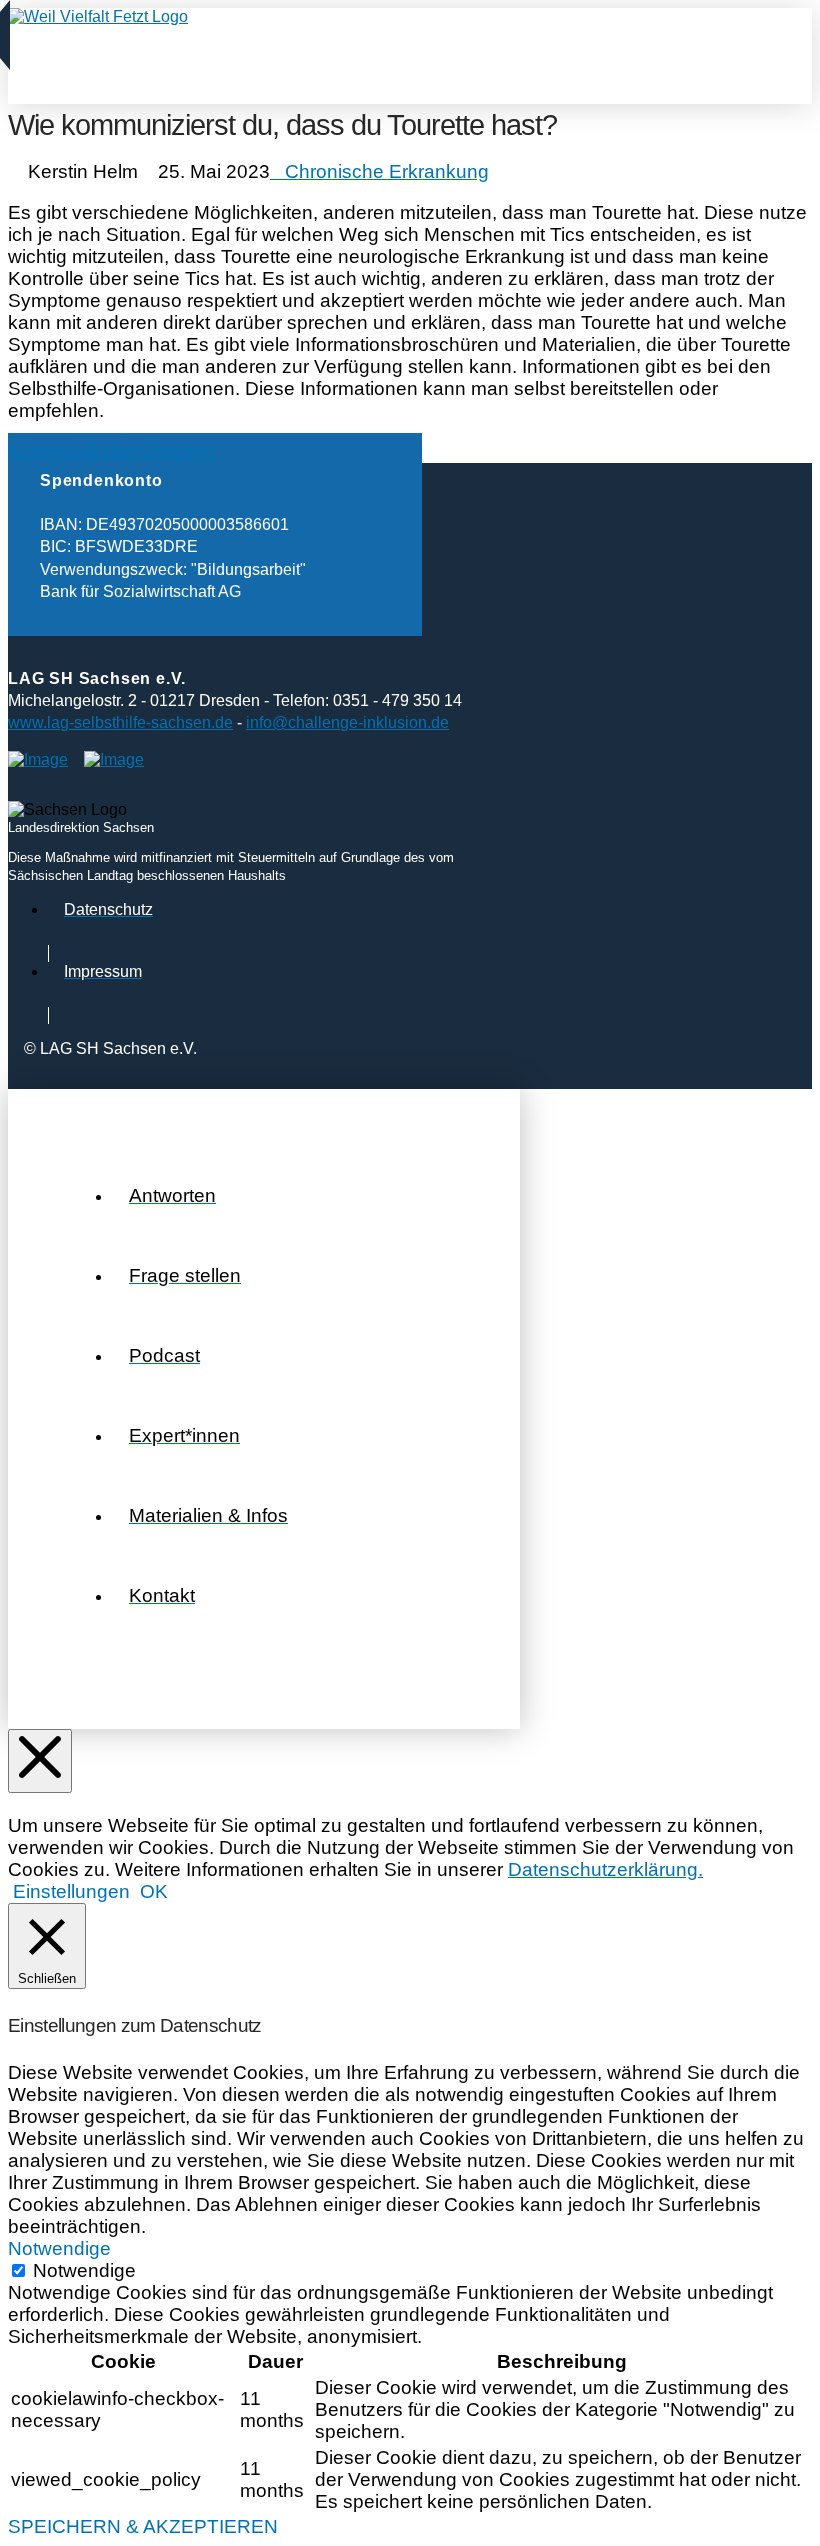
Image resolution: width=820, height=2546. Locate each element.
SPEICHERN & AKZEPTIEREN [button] (143, 2526)
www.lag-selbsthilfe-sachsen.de (120, 722)
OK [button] (154, 1891)
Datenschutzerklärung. (605, 1869)
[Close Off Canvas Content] (40, 1761)
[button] (32, 50)
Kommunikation (75, 451)
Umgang (179, 451)
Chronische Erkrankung (387, 171)
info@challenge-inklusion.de (347, 722)
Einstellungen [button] (71, 1891)
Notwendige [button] (59, 2248)
